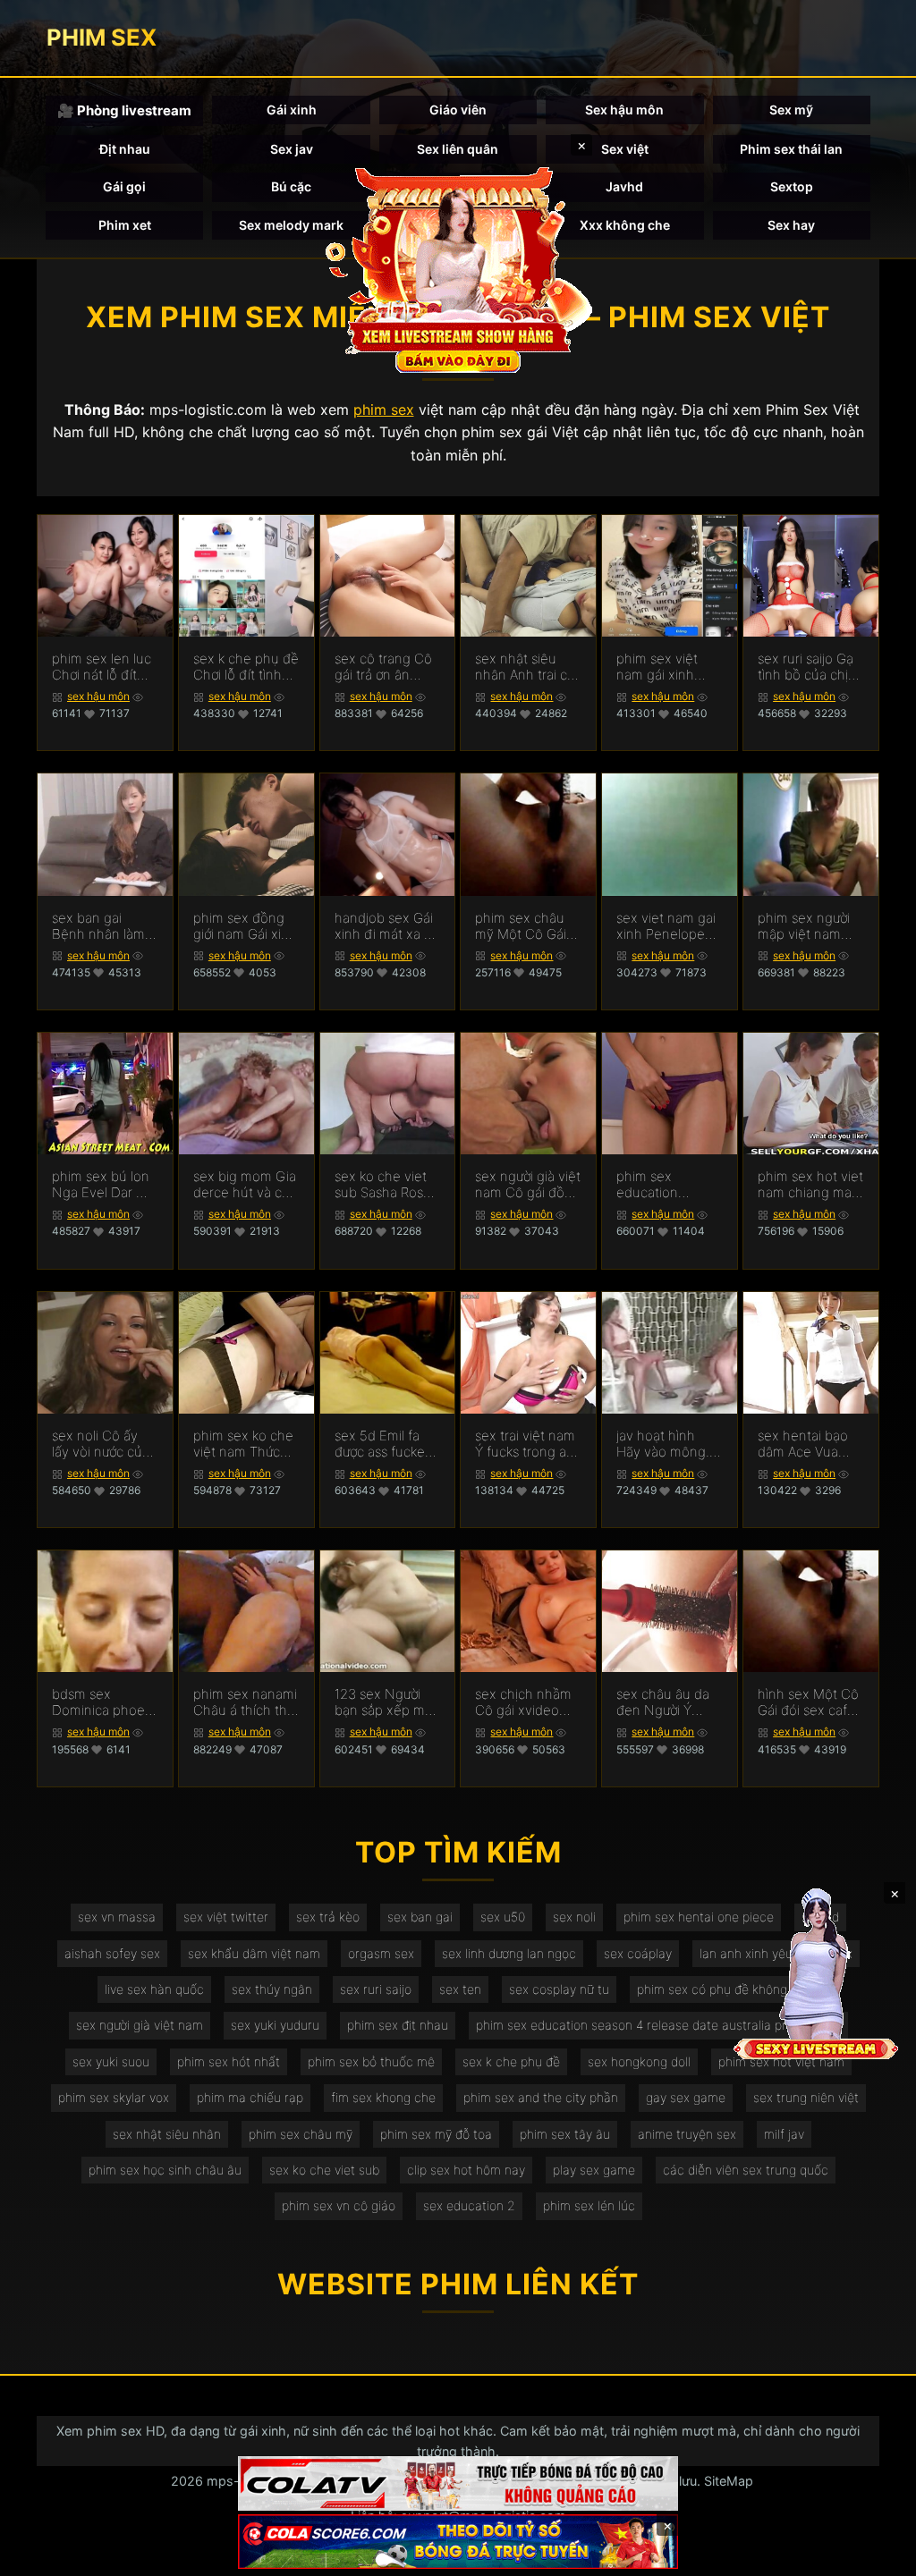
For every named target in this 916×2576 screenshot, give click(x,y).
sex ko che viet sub (324, 2170)
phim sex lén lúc (589, 2205)
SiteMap (729, 2481)
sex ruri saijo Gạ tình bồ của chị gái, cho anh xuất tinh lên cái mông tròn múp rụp (810, 667)
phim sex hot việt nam (781, 2061)
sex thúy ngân (272, 1989)
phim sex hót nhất (229, 2061)
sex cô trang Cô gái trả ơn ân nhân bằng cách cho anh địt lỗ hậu (384, 667)
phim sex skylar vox (114, 2097)
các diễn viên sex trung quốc (746, 2170)
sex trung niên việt (806, 2097)
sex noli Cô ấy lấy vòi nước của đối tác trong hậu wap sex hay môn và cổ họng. (104, 1444)
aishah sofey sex (112, 1953)
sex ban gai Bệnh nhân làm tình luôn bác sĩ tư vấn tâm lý (98, 926)
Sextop (792, 186)
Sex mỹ (791, 110)
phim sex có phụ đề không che (725, 1989)
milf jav (784, 2134)
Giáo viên (458, 110)
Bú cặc (291, 186)
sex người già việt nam (140, 2025)
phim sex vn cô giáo (339, 2205)
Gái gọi (124, 186)
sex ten (460, 1989)
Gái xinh (292, 110)
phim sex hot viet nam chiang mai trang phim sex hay (810, 1185)
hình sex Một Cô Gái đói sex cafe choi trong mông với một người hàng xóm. (809, 1702)
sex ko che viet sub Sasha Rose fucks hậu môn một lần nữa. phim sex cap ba (385, 1185)
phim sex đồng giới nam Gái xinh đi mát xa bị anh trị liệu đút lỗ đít (245, 926)
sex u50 (503, 1917)
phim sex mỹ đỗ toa (436, 2134)
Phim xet (125, 225)
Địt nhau (125, 149)
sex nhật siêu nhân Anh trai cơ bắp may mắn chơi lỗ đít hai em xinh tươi (527, 667)
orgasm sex (381, 1953)
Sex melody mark (291, 225)
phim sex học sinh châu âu (165, 2170)
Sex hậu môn (624, 110)
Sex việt (625, 149)
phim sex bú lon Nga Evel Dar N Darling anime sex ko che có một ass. (101, 1185)
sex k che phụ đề (511, 2061)
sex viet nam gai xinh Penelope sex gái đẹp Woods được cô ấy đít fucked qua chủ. (666, 926)
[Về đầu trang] (877, 2555)
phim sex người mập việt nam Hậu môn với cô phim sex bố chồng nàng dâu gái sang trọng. (808, 926)
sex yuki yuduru (275, 2025)
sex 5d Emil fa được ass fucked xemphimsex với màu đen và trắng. (384, 1444)
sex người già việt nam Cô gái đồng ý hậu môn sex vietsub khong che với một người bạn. (528, 1185)
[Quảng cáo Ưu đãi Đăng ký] (458, 2542)
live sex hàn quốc (154, 1989)
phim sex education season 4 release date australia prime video (658, 2025)
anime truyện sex (687, 2134)
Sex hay (791, 225)
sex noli (574, 1917)
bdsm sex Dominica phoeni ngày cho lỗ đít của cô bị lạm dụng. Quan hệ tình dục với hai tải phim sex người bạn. (104, 1702)
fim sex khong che (383, 2097)
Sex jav (292, 149)
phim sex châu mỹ (301, 2134)
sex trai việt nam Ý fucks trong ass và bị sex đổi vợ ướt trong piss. (527, 1444)
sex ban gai (420, 1917)
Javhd (624, 186)
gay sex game (686, 2097)
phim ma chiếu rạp (250, 2097)
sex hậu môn (98, 696)
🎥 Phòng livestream (124, 110)
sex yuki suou (111, 2061)
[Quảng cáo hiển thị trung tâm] (458, 268)
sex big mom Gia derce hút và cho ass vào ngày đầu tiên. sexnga (246, 1185)
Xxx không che (625, 225)
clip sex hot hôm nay (466, 2170)
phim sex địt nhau (398, 2025)
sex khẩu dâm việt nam (254, 1953)
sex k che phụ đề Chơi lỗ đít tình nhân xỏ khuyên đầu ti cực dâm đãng (246, 667)
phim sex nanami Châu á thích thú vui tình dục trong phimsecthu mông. (245, 1702)
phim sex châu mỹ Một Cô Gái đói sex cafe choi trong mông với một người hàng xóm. (527, 926)
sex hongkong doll (639, 2061)
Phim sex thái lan (791, 149)
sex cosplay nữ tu (559, 1989)
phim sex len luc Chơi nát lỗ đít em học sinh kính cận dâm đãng (104, 667)
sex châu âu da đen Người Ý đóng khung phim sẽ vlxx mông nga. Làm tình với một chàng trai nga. (664, 1702)
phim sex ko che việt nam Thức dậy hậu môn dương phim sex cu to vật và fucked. (243, 1444)
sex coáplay (638, 1953)
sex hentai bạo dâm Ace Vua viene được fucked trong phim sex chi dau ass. (810, 1444)
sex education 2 (469, 2205)
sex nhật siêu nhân (167, 2134)
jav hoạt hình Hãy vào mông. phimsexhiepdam (669, 1444)
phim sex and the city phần (541, 2097)
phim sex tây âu (565, 2134)
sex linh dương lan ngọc (509, 1953)
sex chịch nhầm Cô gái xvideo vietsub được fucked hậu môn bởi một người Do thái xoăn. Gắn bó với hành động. (527, 1702)
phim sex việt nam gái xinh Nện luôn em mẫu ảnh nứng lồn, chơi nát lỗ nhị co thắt (661, 667)
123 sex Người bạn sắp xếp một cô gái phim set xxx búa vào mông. (386, 1702)
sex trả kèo (328, 1917)
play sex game (594, 2170)
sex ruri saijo (376, 1989)
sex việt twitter (226, 1917)
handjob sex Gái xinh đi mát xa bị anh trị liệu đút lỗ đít (386, 926)
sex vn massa (117, 1917)
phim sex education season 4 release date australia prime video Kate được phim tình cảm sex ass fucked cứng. (668, 1185)
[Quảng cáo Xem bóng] (458, 2483)
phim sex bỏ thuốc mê (371, 2061)
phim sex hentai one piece (699, 1917)
